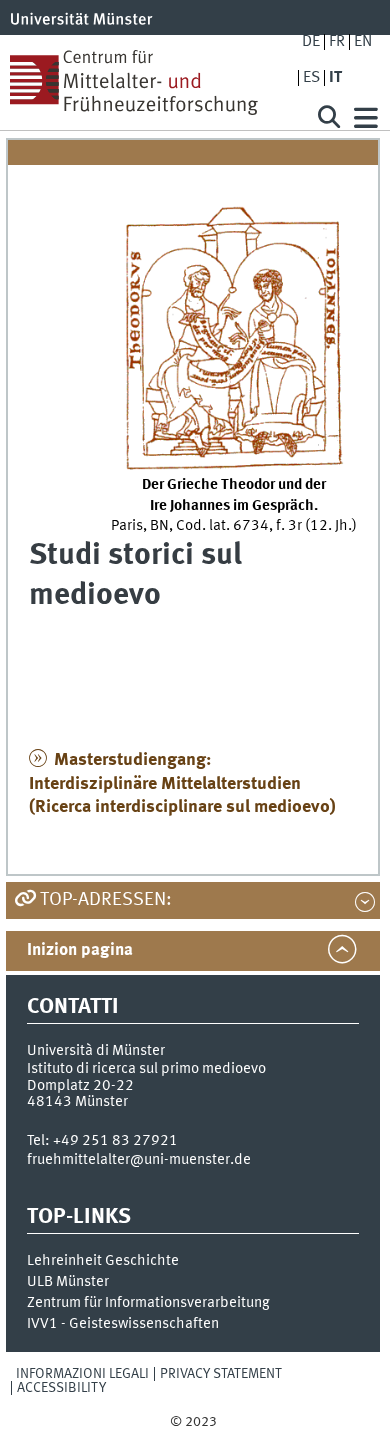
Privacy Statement (221, 1374)
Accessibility (61, 1388)
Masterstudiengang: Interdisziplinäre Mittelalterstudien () (182, 783)
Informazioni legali (82, 1374)
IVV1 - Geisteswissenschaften (123, 1324)
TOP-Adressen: (106, 900)
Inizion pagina (80, 950)
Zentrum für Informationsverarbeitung (148, 1303)
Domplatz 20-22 (80, 1086)
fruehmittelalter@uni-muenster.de (139, 1160)
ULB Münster (68, 1282)
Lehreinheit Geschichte (103, 1261)
